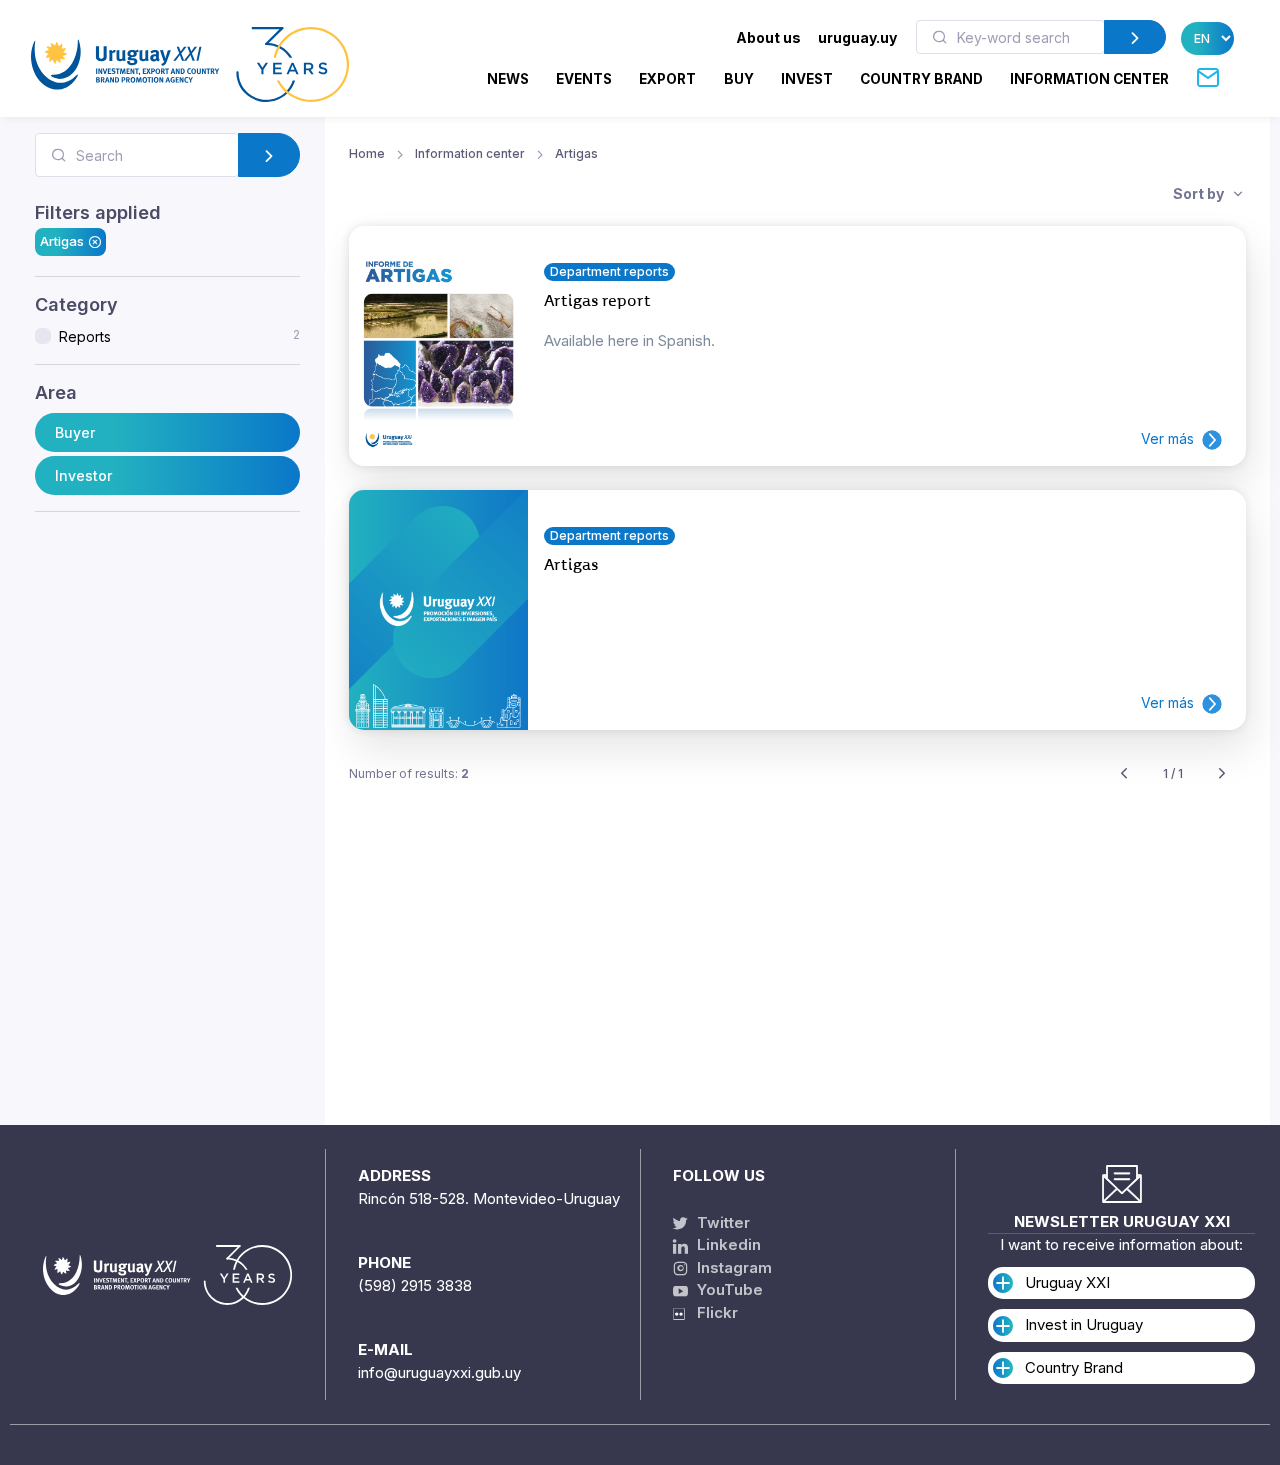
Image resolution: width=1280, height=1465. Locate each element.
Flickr (711, 1312)
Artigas (62, 241)
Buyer (75, 432)
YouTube (728, 1289)
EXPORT (667, 79)
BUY (739, 79)
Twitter (721, 1222)
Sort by (1200, 193)
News (508, 79)
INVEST (807, 79)
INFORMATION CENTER (1089, 79)
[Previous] (1124, 774)
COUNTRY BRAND (921, 79)
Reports (179, 336)
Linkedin (727, 1244)
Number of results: (409, 773)
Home (367, 153)
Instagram (732, 1267)
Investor (83, 475)
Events (584, 79)
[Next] (1222, 774)
